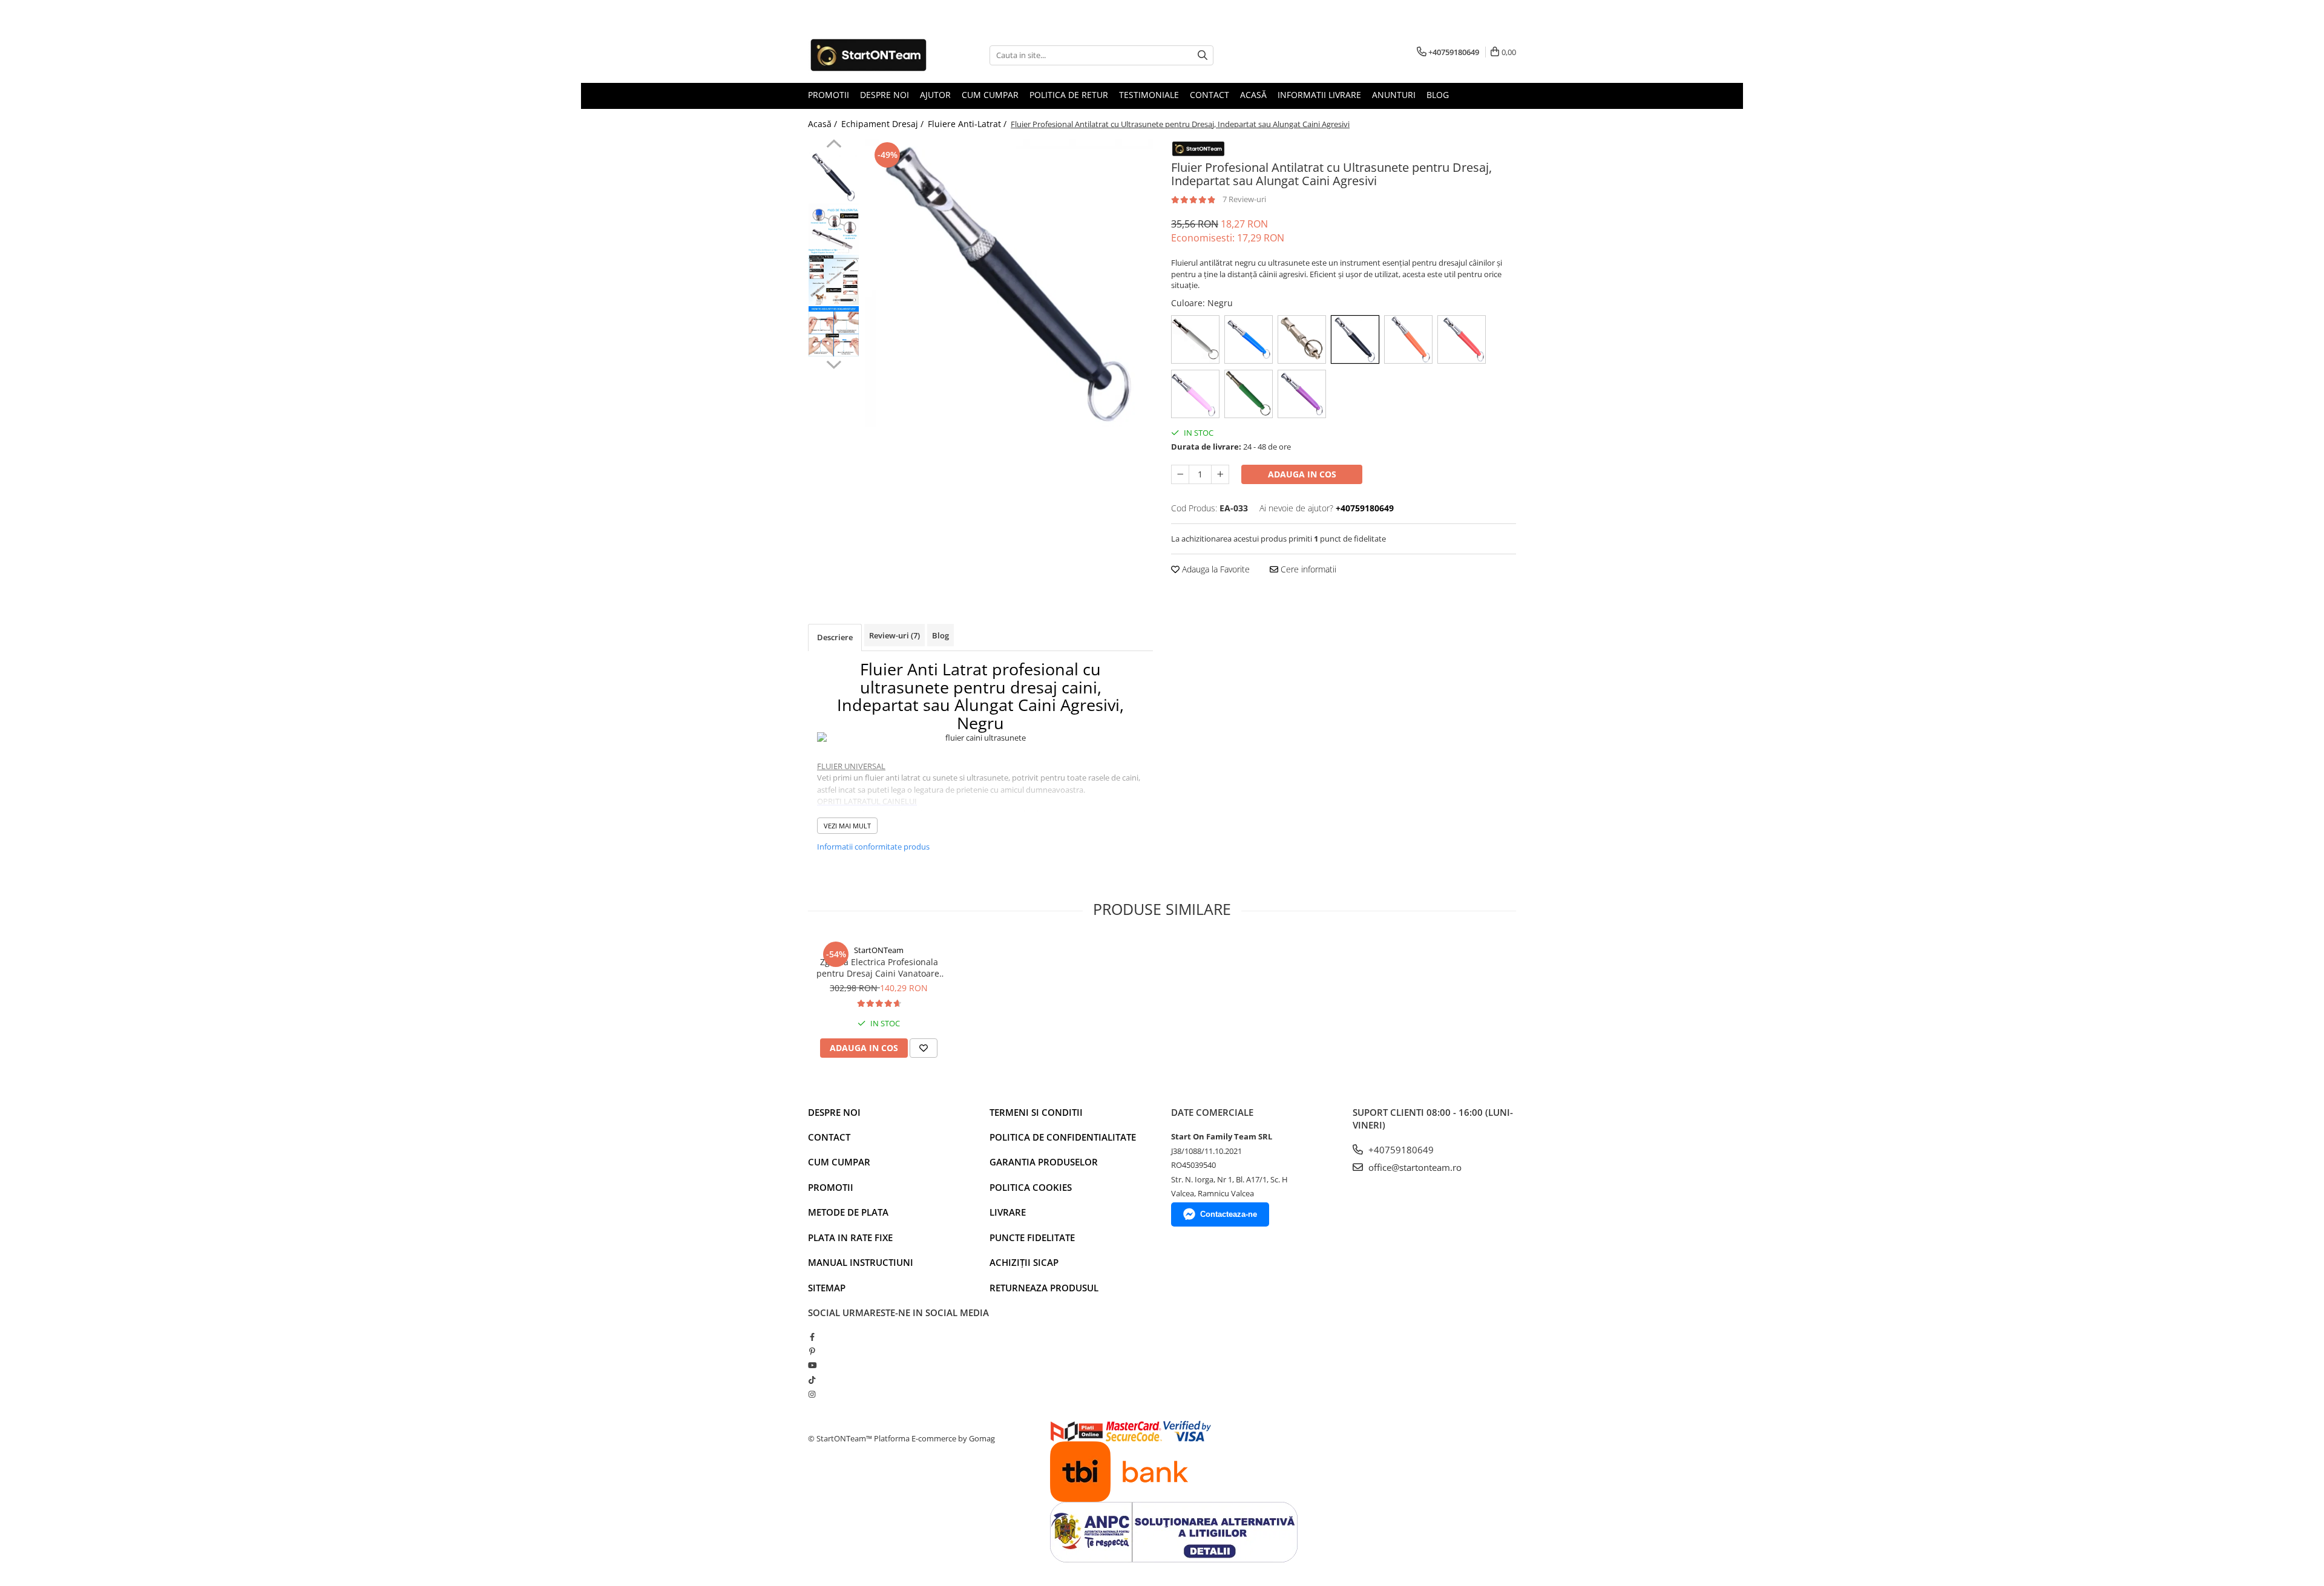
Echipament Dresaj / (884, 124)
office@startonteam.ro (1414, 1167)
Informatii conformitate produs (873, 847)
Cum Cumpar (990, 95)
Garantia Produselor (1044, 1162)
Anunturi (1394, 95)
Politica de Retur (1069, 95)
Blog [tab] (940, 635)
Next (834, 363)
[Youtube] (812, 1365)
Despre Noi (885, 95)
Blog (1438, 95)
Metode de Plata (848, 1212)
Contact (1210, 95)
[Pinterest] (812, 1351)
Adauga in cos (1302, 474)
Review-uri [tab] (894, 635)
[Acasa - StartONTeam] (868, 55)
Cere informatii (1307, 569)
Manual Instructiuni (861, 1262)
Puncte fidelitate (1032, 1237)
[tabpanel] (1009, 283)
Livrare (1008, 1212)
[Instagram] (812, 1394)
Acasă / (824, 124)
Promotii (829, 95)
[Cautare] (1203, 55)
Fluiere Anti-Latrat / (968, 124)
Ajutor (935, 95)
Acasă (1253, 95)
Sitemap (827, 1288)
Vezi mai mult (847, 826)
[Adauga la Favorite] (924, 1048)
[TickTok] (812, 1380)
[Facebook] (812, 1337)
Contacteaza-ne (1229, 1214)
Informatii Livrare (1319, 95)
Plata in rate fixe (850, 1237)
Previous (834, 145)
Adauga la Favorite (1215, 569)
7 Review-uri (1244, 199)
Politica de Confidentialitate (1063, 1137)
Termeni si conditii (1036, 1112)
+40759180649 (1400, 1150)
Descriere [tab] (835, 637)
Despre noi (834, 1112)
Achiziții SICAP (1024, 1262)
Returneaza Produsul (1044, 1288)
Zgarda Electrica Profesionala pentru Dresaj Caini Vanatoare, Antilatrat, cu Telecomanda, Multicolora (879, 968)
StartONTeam (879, 950)
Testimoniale (1149, 95)
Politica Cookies (1031, 1187)
